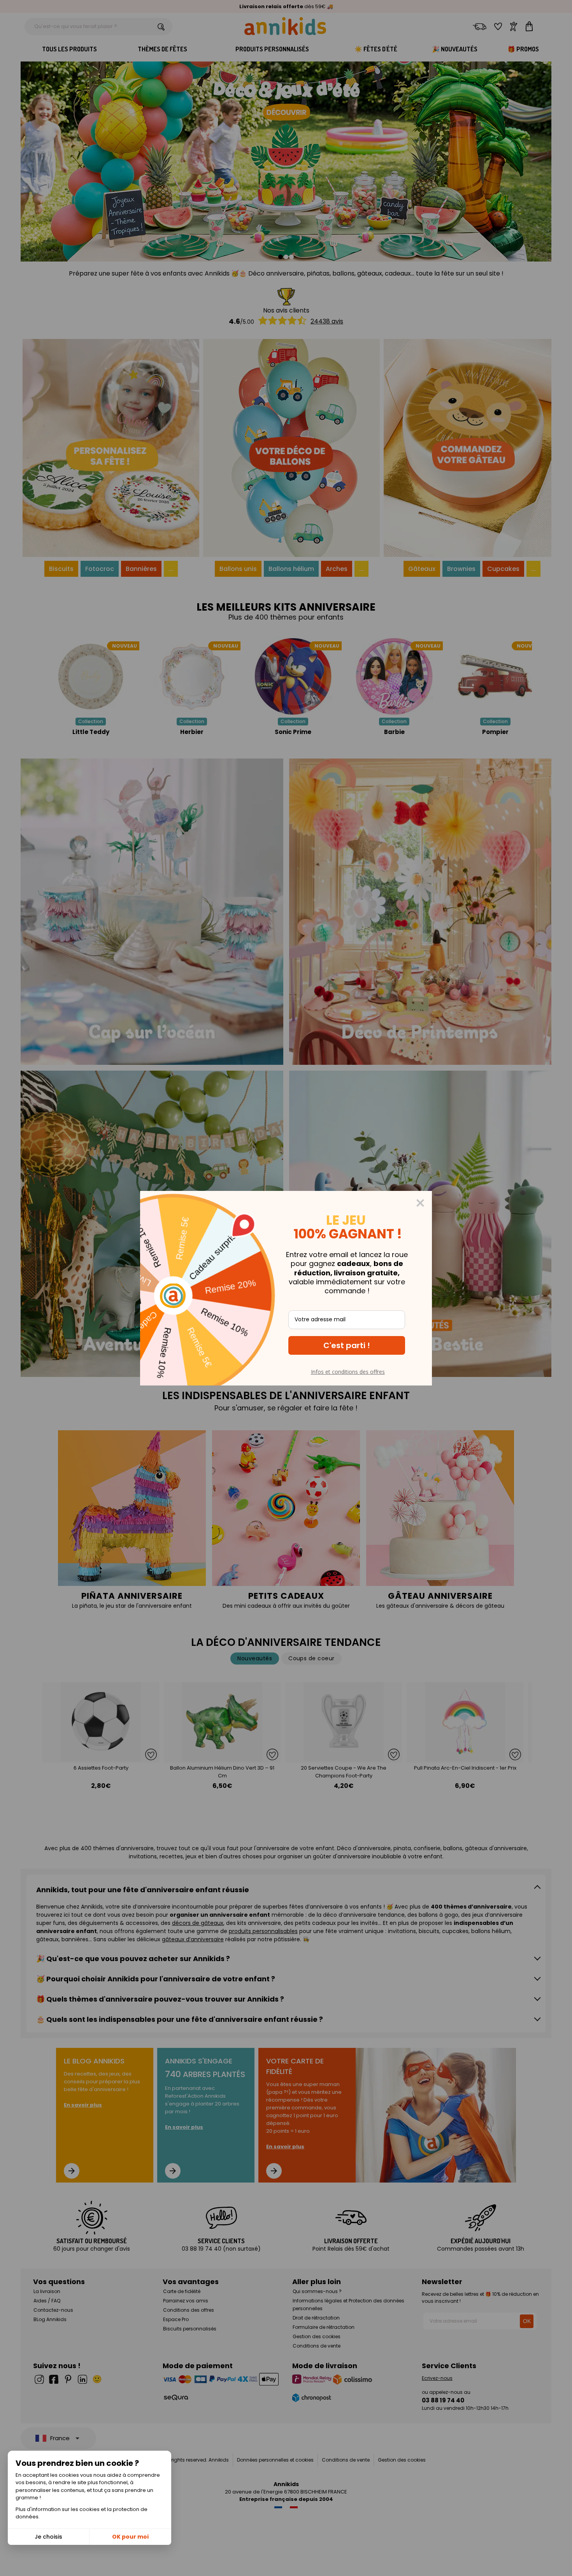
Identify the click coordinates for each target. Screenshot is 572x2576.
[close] (420, 1203)
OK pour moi (130, 2537)
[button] (347, 1345)
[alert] (286, 1288)
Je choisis (48, 2537)
